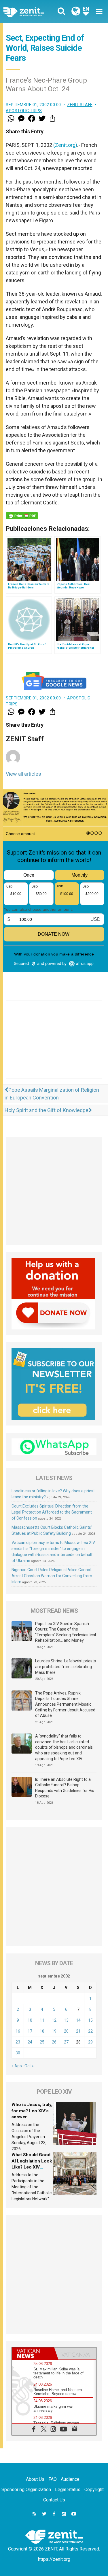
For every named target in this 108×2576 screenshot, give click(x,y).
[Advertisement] (54, 1045)
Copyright (94, 2490)
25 (42, 2042)
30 (18, 2053)
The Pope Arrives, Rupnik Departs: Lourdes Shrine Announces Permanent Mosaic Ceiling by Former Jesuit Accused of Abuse (65, 1704)
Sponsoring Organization (26, 2490)
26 (54, 2042)
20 (66, 2031)
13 (66, 2020)
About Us (35, 2479)
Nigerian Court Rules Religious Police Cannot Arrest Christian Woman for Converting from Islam (52, 1576)
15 (90, 2020)
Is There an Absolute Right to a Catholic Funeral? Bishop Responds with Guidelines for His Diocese (65, 1788)
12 (54, 2020)
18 (42, 2031)
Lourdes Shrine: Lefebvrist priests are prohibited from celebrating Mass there (66, 1667)
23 (18, 2042)
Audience (70, 2479)
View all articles (23, 774)
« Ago (17, 2066)
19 (54, 2031)
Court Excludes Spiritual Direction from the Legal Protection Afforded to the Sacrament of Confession (52, 1512)
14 (78, 2020)
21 (78, 2031)
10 (30, 2020)
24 (30, 2042)
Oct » (29, 2066)
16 (18, 2031)
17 (30, 2031)
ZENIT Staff (80, 105)
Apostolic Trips (24, 111)
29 (90, 2042)
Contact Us (54, 2500)
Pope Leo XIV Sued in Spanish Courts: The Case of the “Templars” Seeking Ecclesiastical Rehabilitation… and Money (66, 1632)
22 (90, 2031)
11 (42, 2020)
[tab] (33, 2353)
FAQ (53, 2479)
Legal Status (68, 2490)
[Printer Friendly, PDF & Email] (22, 516)
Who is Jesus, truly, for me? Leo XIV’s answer (32, 2111)
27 (66, 2042)
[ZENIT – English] (30, 12)
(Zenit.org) (65, 145)
